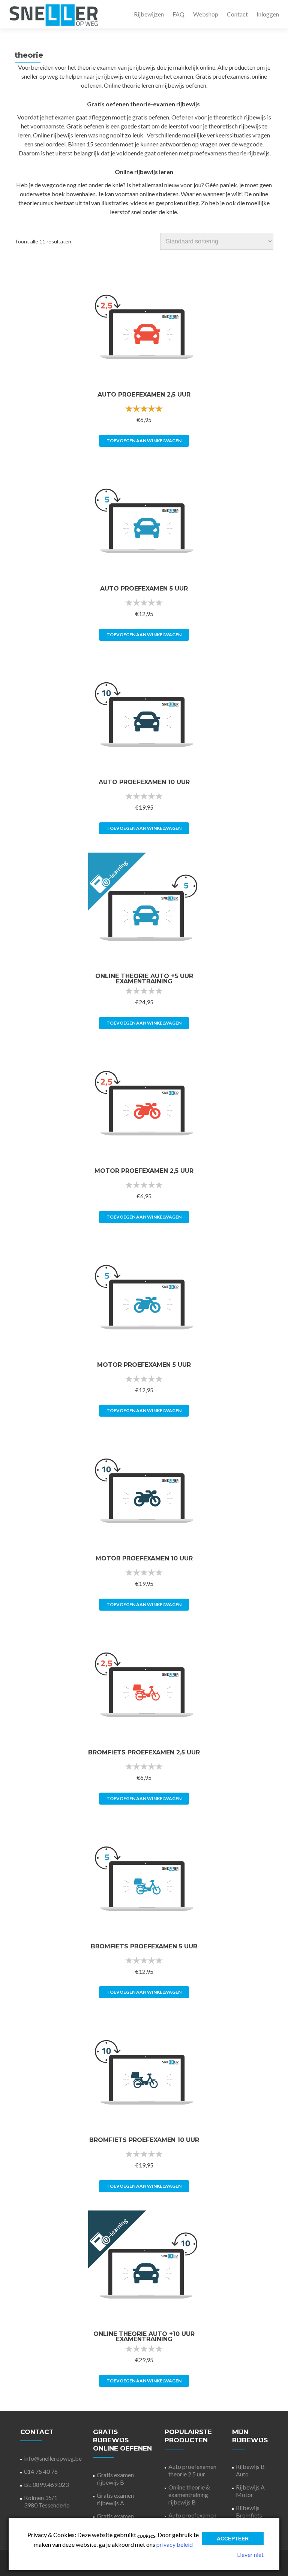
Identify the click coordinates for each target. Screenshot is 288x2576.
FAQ (178, 14)
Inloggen (268, 14)
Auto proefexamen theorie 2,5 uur (192, 2470)
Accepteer (233, 2539)
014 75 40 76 (41, 2471)
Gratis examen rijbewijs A (115, 2499)
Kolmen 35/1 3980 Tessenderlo (47, 2501)
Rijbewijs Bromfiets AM (249, 2515)
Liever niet (250, 2554)
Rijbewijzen (149, 14)
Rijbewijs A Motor (250, 2491)
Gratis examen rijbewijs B (115, 2478)
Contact (237, 14)
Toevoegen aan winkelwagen (144, 441)
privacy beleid (175, 2544)
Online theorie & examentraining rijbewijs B (189, 2495)
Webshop (206, 14)
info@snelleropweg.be (53, 2458)
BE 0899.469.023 (46, 2484)
